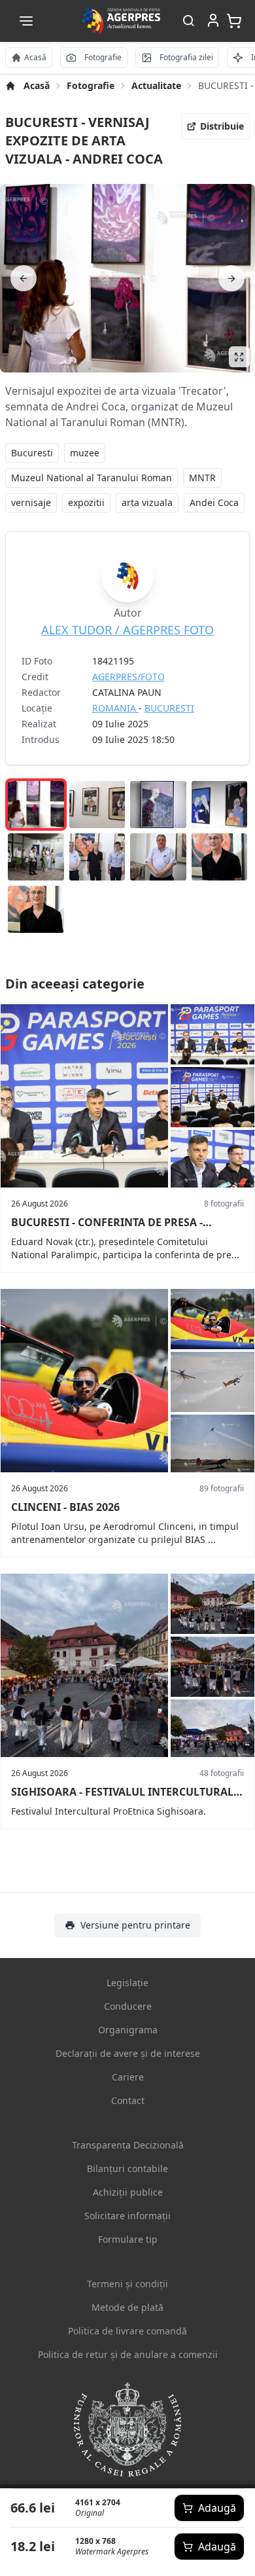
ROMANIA (115, 708)
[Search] (188, 21)
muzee (85, 453)
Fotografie (91, 85)
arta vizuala (147, 502)
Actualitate (156, 85)
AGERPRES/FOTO (128, 677)
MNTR (202, 478)
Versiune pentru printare (135, 1925)
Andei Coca (214, 502)
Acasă (37, 85)
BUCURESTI (169, 708)
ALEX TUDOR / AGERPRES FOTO (127, 630)
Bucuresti (32, 453)
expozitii (86, 502)
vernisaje (31, 502)
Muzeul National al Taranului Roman (92, 478)
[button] (26, 21)
